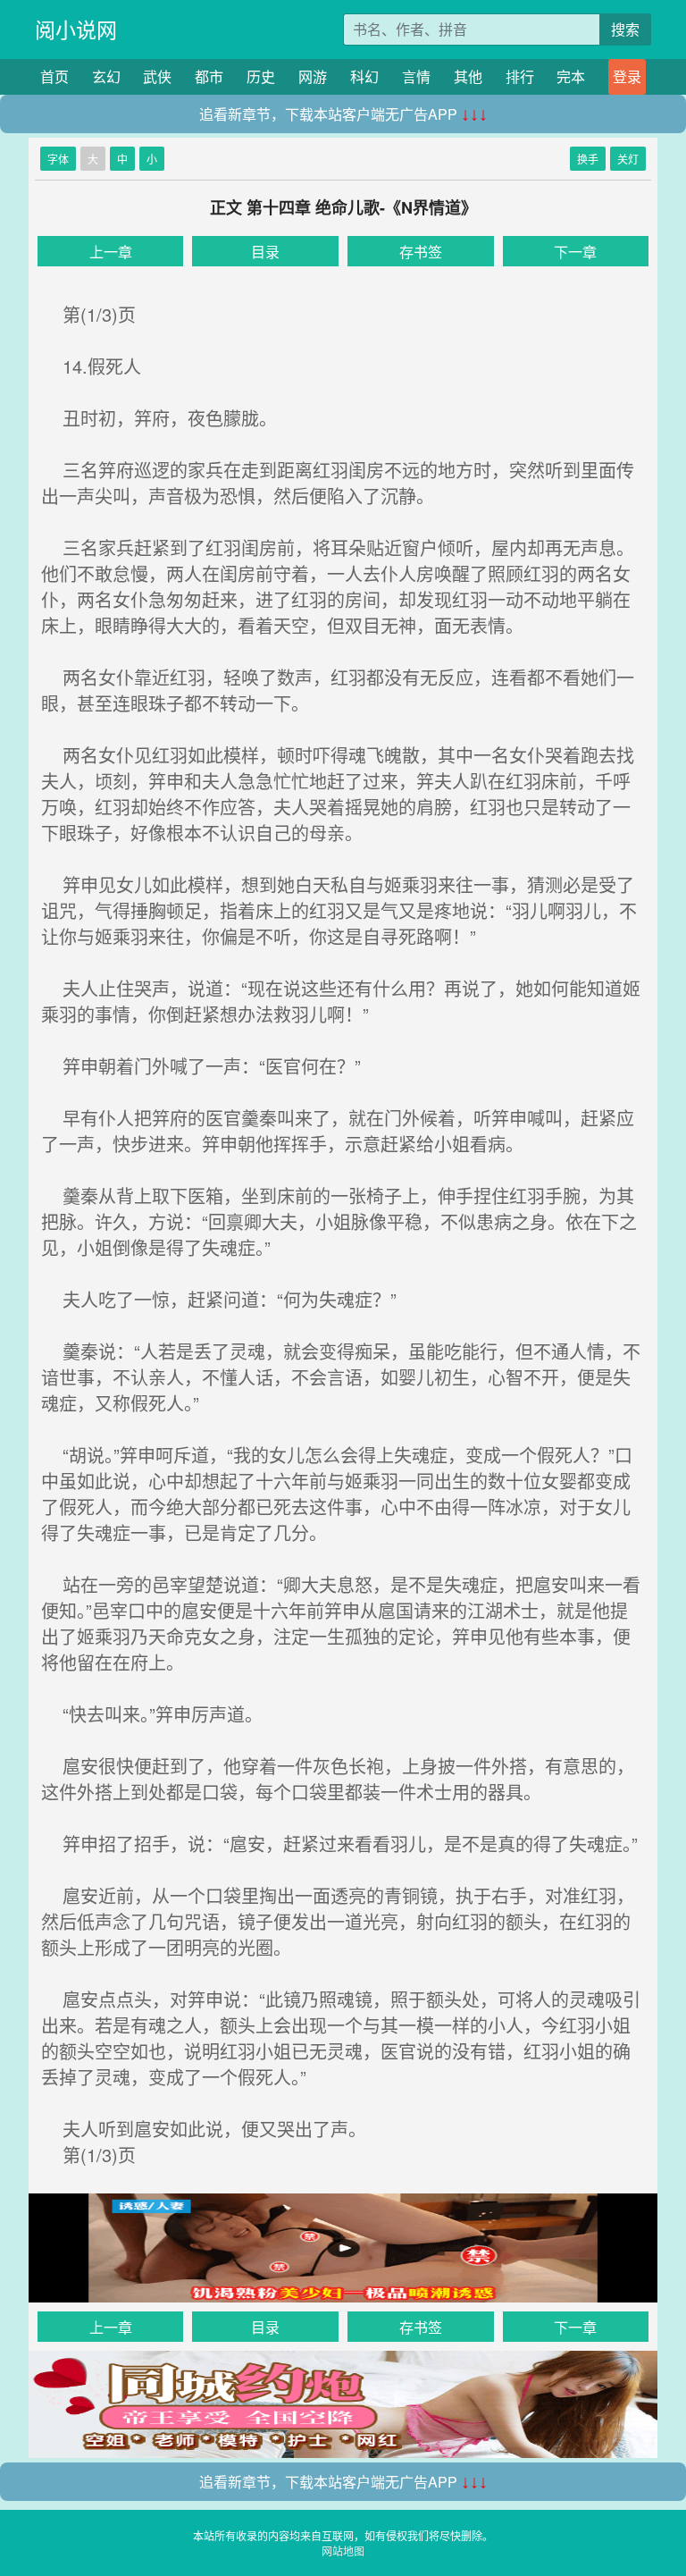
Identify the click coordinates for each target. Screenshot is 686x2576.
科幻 (364, 76)
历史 (261, 76)
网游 (313, 76)
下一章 (575, 252)
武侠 (157, 76)
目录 (265, 252)
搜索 (625, 29)
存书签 (421, 252)
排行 (520, 76)
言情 (416, 76)
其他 (468, 76)
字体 (58, 159)
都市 (209, 76)
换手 (588, 159)
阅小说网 (76, 29)
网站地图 (343, 2551)
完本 (571, 76)
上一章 (111, 252)
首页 (54, 76)
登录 (627, 76)
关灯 (628, 159)
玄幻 (106, 76)
